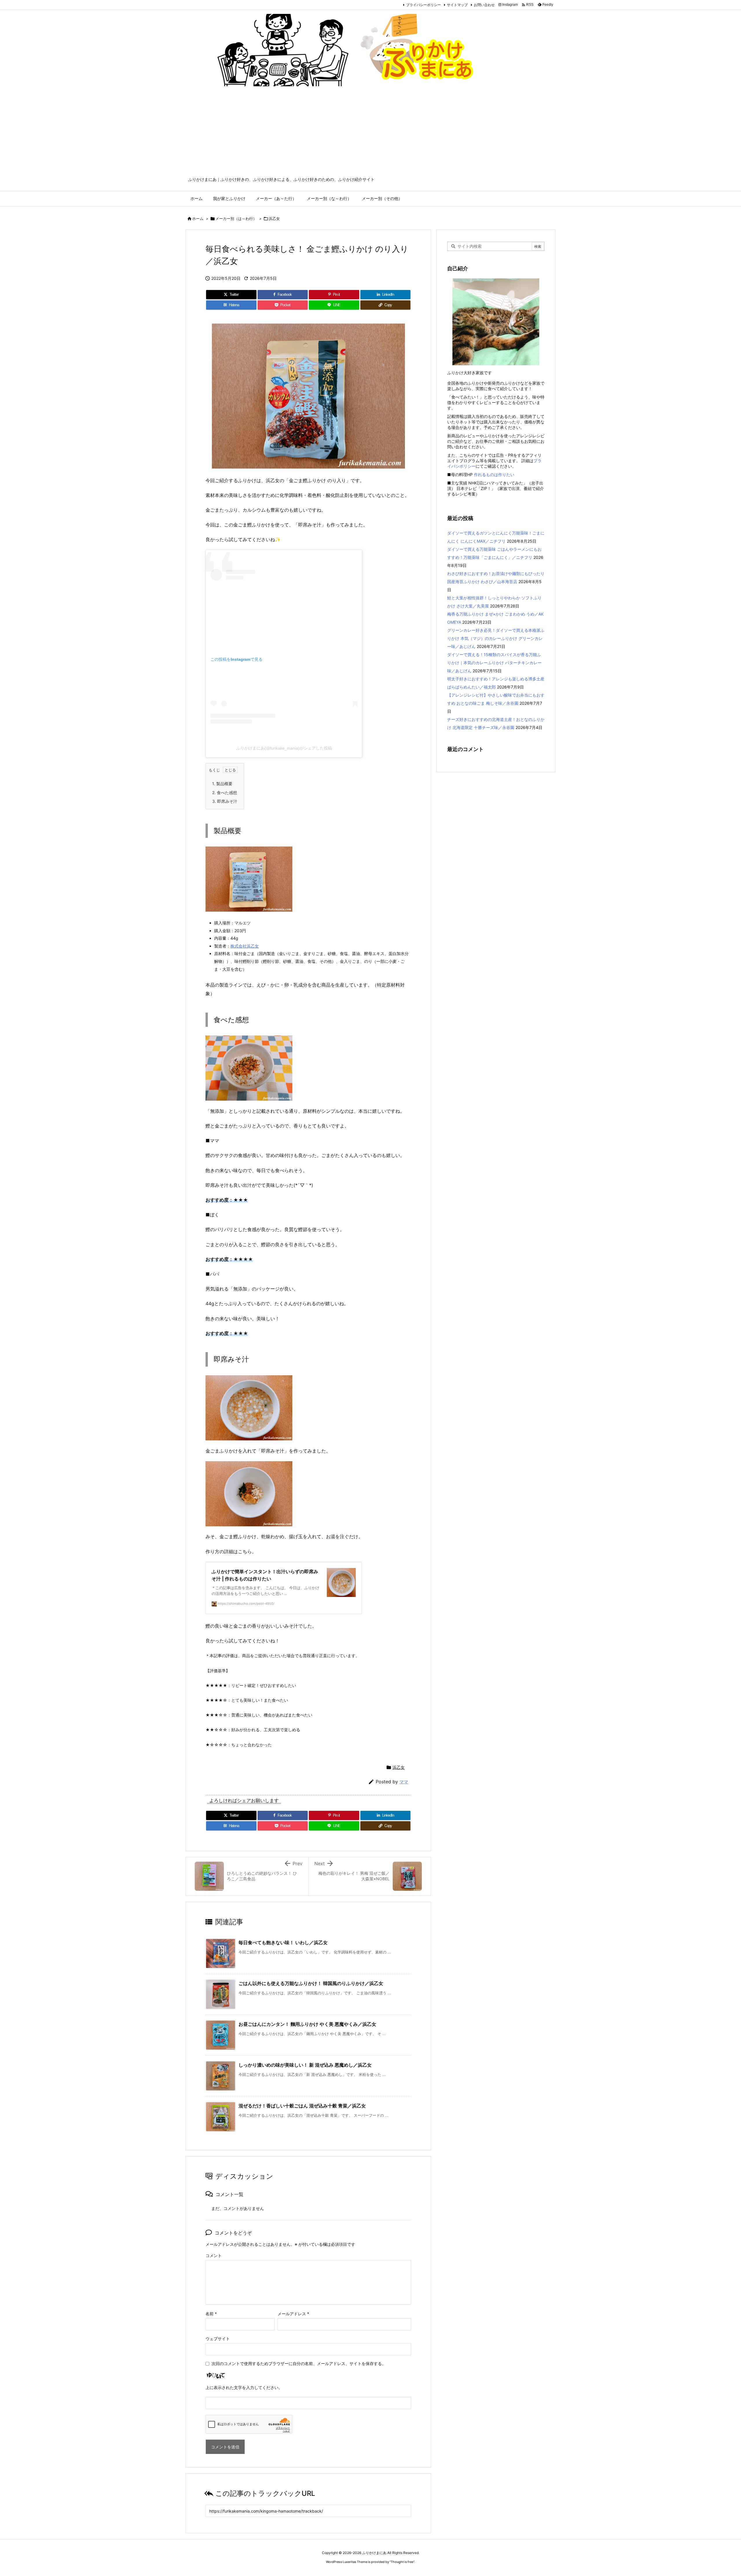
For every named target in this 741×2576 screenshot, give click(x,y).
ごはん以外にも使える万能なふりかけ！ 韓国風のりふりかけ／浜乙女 (311, 1983)
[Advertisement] (370, 133)
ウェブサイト (218, 2339)
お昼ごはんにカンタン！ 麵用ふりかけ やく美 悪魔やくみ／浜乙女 (307, 2024)
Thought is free (402, 2562)
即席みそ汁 (225, 801)
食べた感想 (225, 793)
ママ (404, 1782)
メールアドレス (293, 2314)
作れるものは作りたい (494, 474)
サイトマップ (457, 5)
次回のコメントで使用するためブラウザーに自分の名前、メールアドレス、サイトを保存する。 (299, 2363)
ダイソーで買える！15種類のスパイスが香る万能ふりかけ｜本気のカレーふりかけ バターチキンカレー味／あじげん (494, 663)
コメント (214, 2255)
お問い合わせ (484, 5)
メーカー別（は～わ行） (236, 219)
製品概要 (222, 784)
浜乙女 (274, 219)
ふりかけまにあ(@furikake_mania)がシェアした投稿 (284, 748)
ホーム (198, 219)
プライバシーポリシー (423, 5)
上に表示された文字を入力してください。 (244, 2387)
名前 (211, 2314)
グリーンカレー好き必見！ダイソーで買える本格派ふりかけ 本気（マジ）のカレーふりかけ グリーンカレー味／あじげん (496, 638)
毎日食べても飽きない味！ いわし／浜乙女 (283, 1942)
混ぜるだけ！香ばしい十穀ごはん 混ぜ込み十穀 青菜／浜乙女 (302, 2106)
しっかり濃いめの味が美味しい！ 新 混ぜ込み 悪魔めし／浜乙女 (305, 2065)
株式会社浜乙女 (245, 946)
